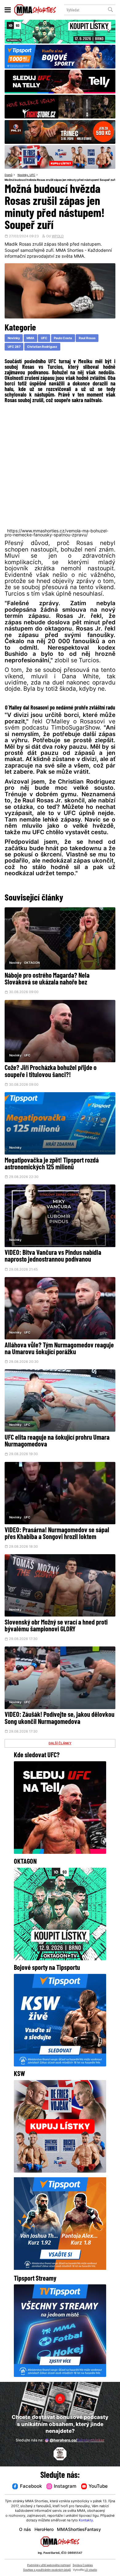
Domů (8, 175)
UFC (32, 175)
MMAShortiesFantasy (79, 2530)
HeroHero (44, 2530)
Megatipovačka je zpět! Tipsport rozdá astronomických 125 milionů (52, 1164)
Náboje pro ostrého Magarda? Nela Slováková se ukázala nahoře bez (47, 979)
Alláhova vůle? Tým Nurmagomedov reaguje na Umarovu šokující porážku (59, 1349)
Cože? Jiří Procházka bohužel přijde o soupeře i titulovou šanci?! (51, 1072)
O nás (25, 2530)
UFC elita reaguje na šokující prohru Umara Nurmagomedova (57, 1441)
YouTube (98, 2487)
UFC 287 (14, 347)
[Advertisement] (60, 466)
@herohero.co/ (77, 2441)
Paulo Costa (63, 338)
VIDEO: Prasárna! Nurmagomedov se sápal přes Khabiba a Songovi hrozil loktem (57, 1534)
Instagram (65, 2487)
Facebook (31, 2487)
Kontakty (86, 2521)
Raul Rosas (87, 338)
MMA (30, 338)
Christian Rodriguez (42, 347)
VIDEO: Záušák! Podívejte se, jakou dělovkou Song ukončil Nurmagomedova (60, 1719)
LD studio (91, 2570)
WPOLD (58, 237)
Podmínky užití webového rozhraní (49, 2565)
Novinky (23, 175)
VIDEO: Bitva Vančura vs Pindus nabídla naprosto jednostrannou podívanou (53, 1257)
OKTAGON (32, 963)
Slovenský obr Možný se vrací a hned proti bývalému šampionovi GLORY (56, 1626)
